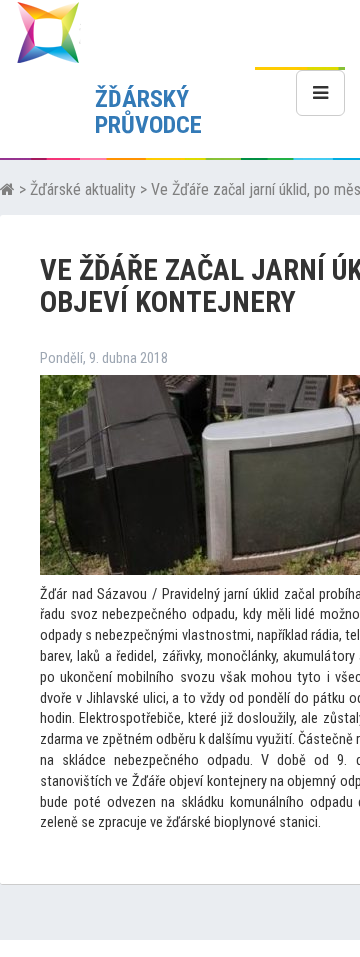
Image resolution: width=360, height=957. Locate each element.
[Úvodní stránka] (7, 189)
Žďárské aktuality (83, 189)
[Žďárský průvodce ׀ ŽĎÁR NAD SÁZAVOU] (48, 31)
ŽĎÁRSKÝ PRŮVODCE (148, 112)
